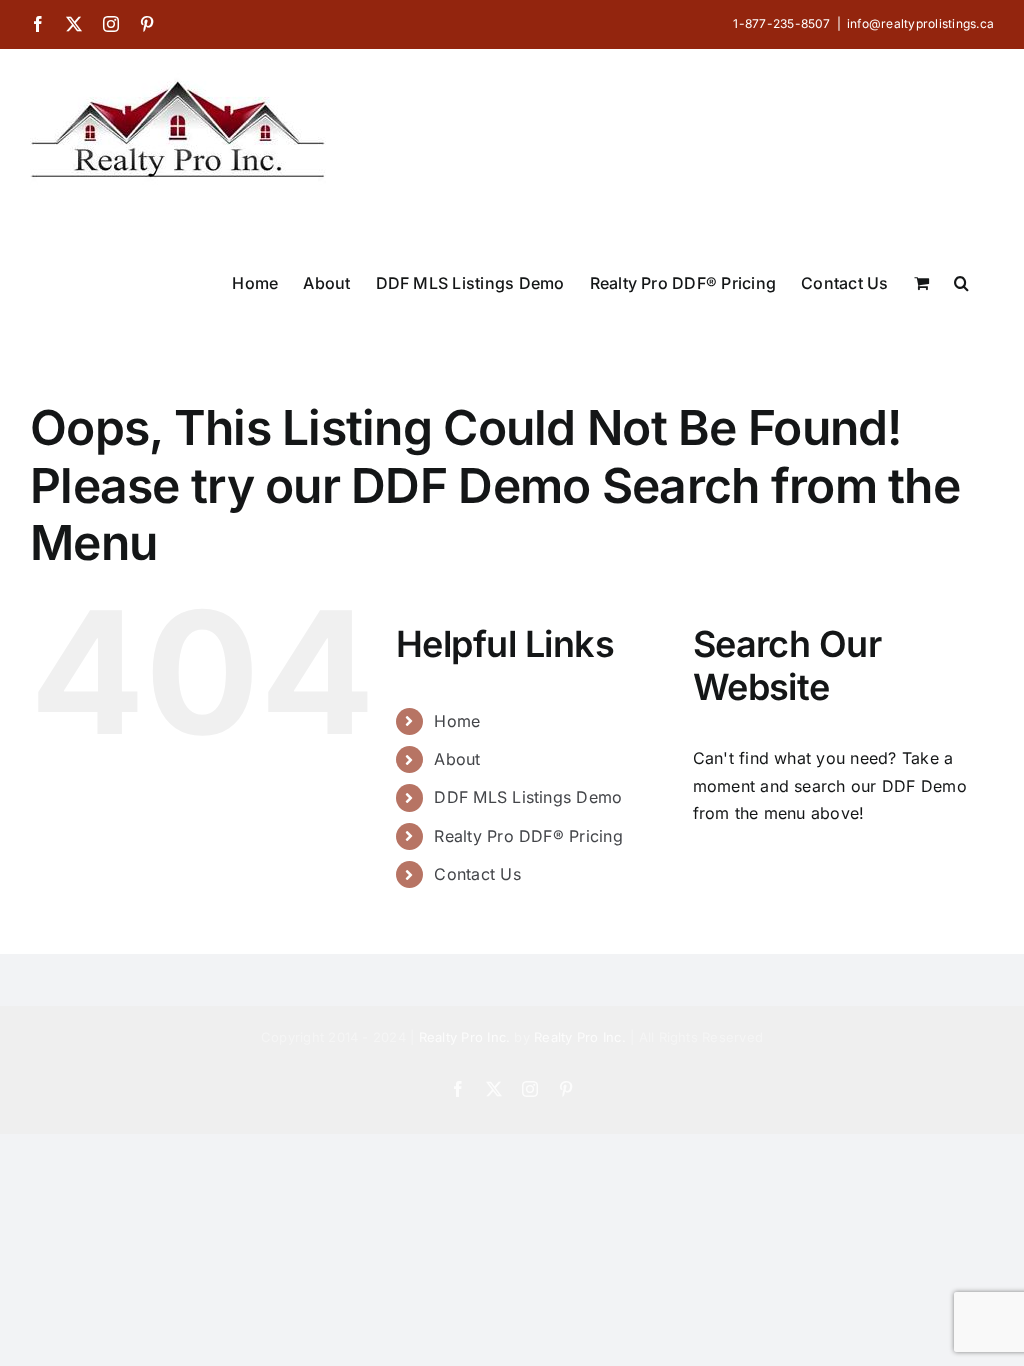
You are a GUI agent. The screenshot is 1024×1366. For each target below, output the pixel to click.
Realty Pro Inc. (465, 1037)
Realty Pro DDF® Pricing (528, 836)
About (457, 759)
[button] (961, 281)
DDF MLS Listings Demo (528, 797)
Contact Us (477, 874)
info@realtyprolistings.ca (920, 23)
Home (457, 721)
